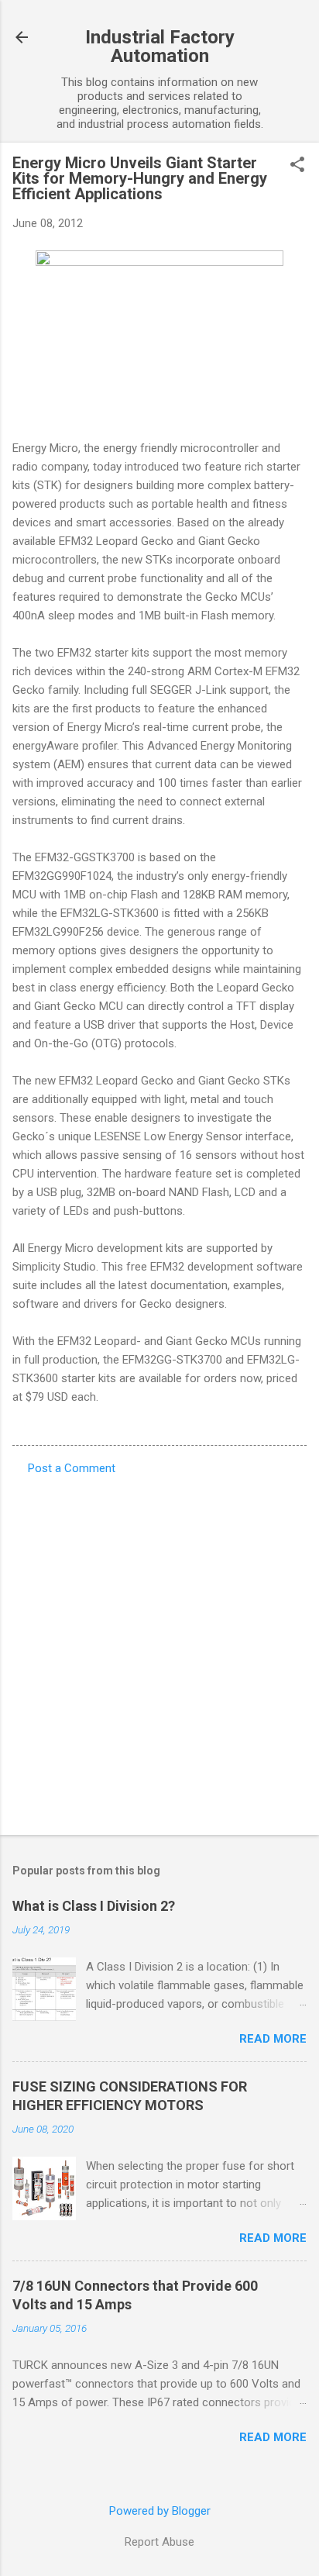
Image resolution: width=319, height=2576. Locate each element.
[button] (297, 166)
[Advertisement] (159, 1650)
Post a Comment (72, 1468)
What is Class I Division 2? (94, 1906)
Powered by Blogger (160, 2511)
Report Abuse (159, 2542)
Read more (273, 2039)
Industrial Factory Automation (160, 47)
